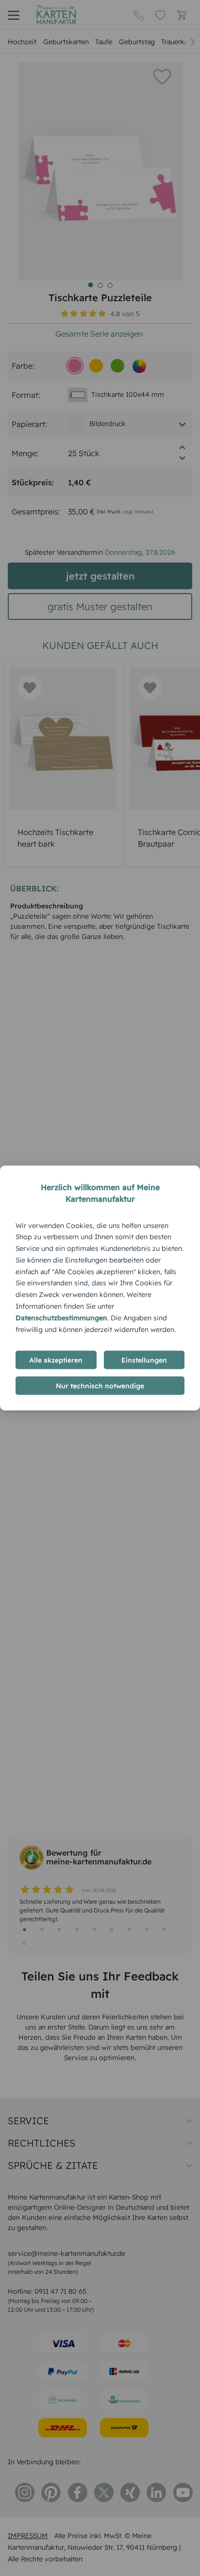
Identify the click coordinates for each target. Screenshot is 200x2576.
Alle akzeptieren (56, 1360)
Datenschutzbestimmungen (61, 1317)
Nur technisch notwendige (100, 1386)
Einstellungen (144, 1360)
